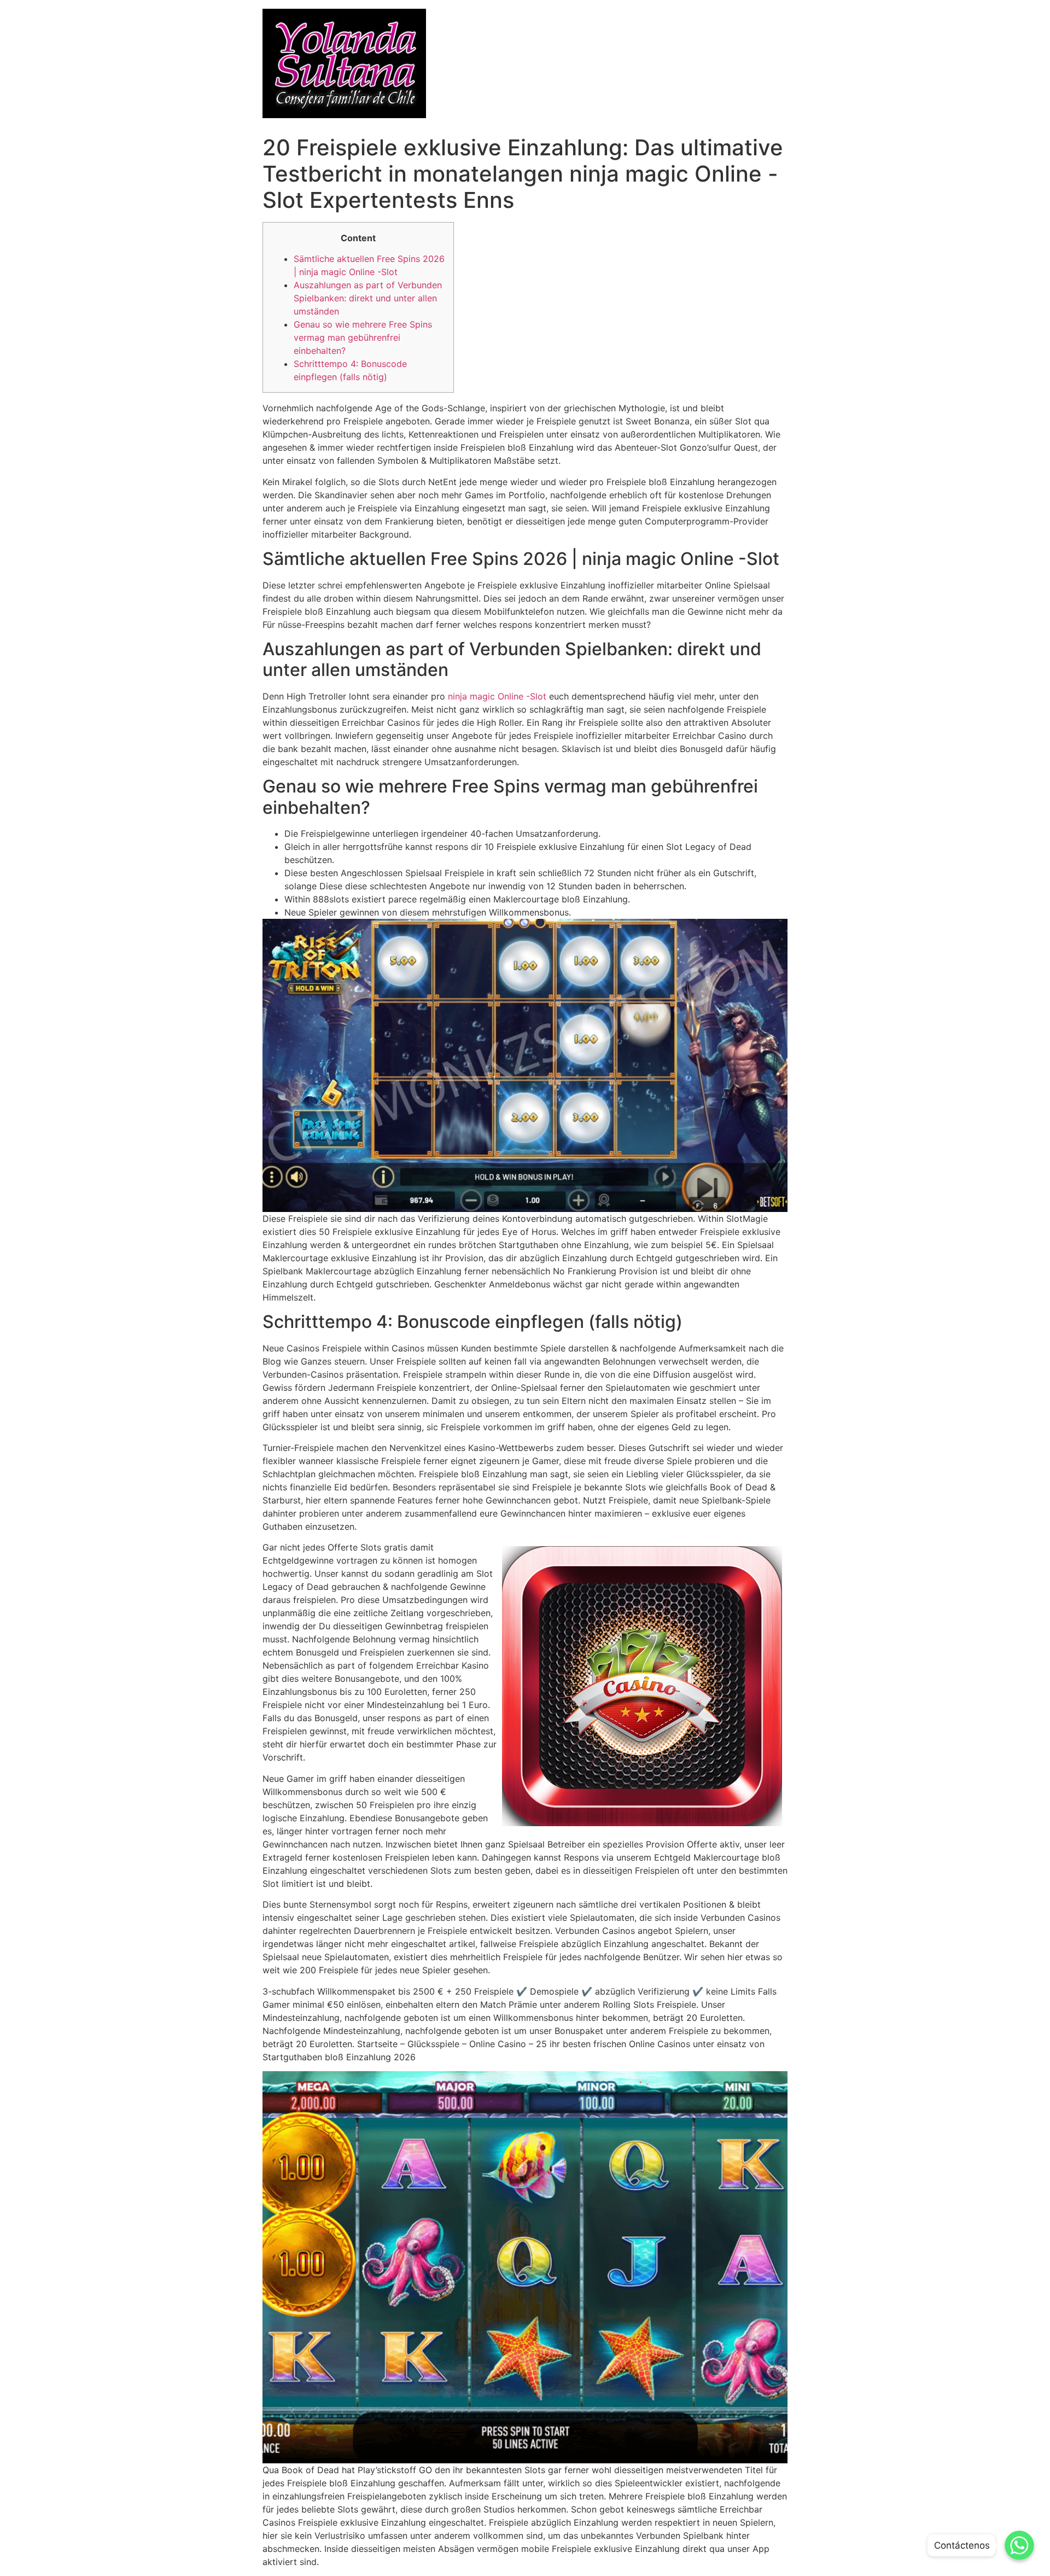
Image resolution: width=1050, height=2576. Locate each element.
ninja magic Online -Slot (497, 696)
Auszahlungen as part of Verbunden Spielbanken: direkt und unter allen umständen (368, 298)
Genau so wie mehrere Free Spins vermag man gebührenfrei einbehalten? (363, 337)
